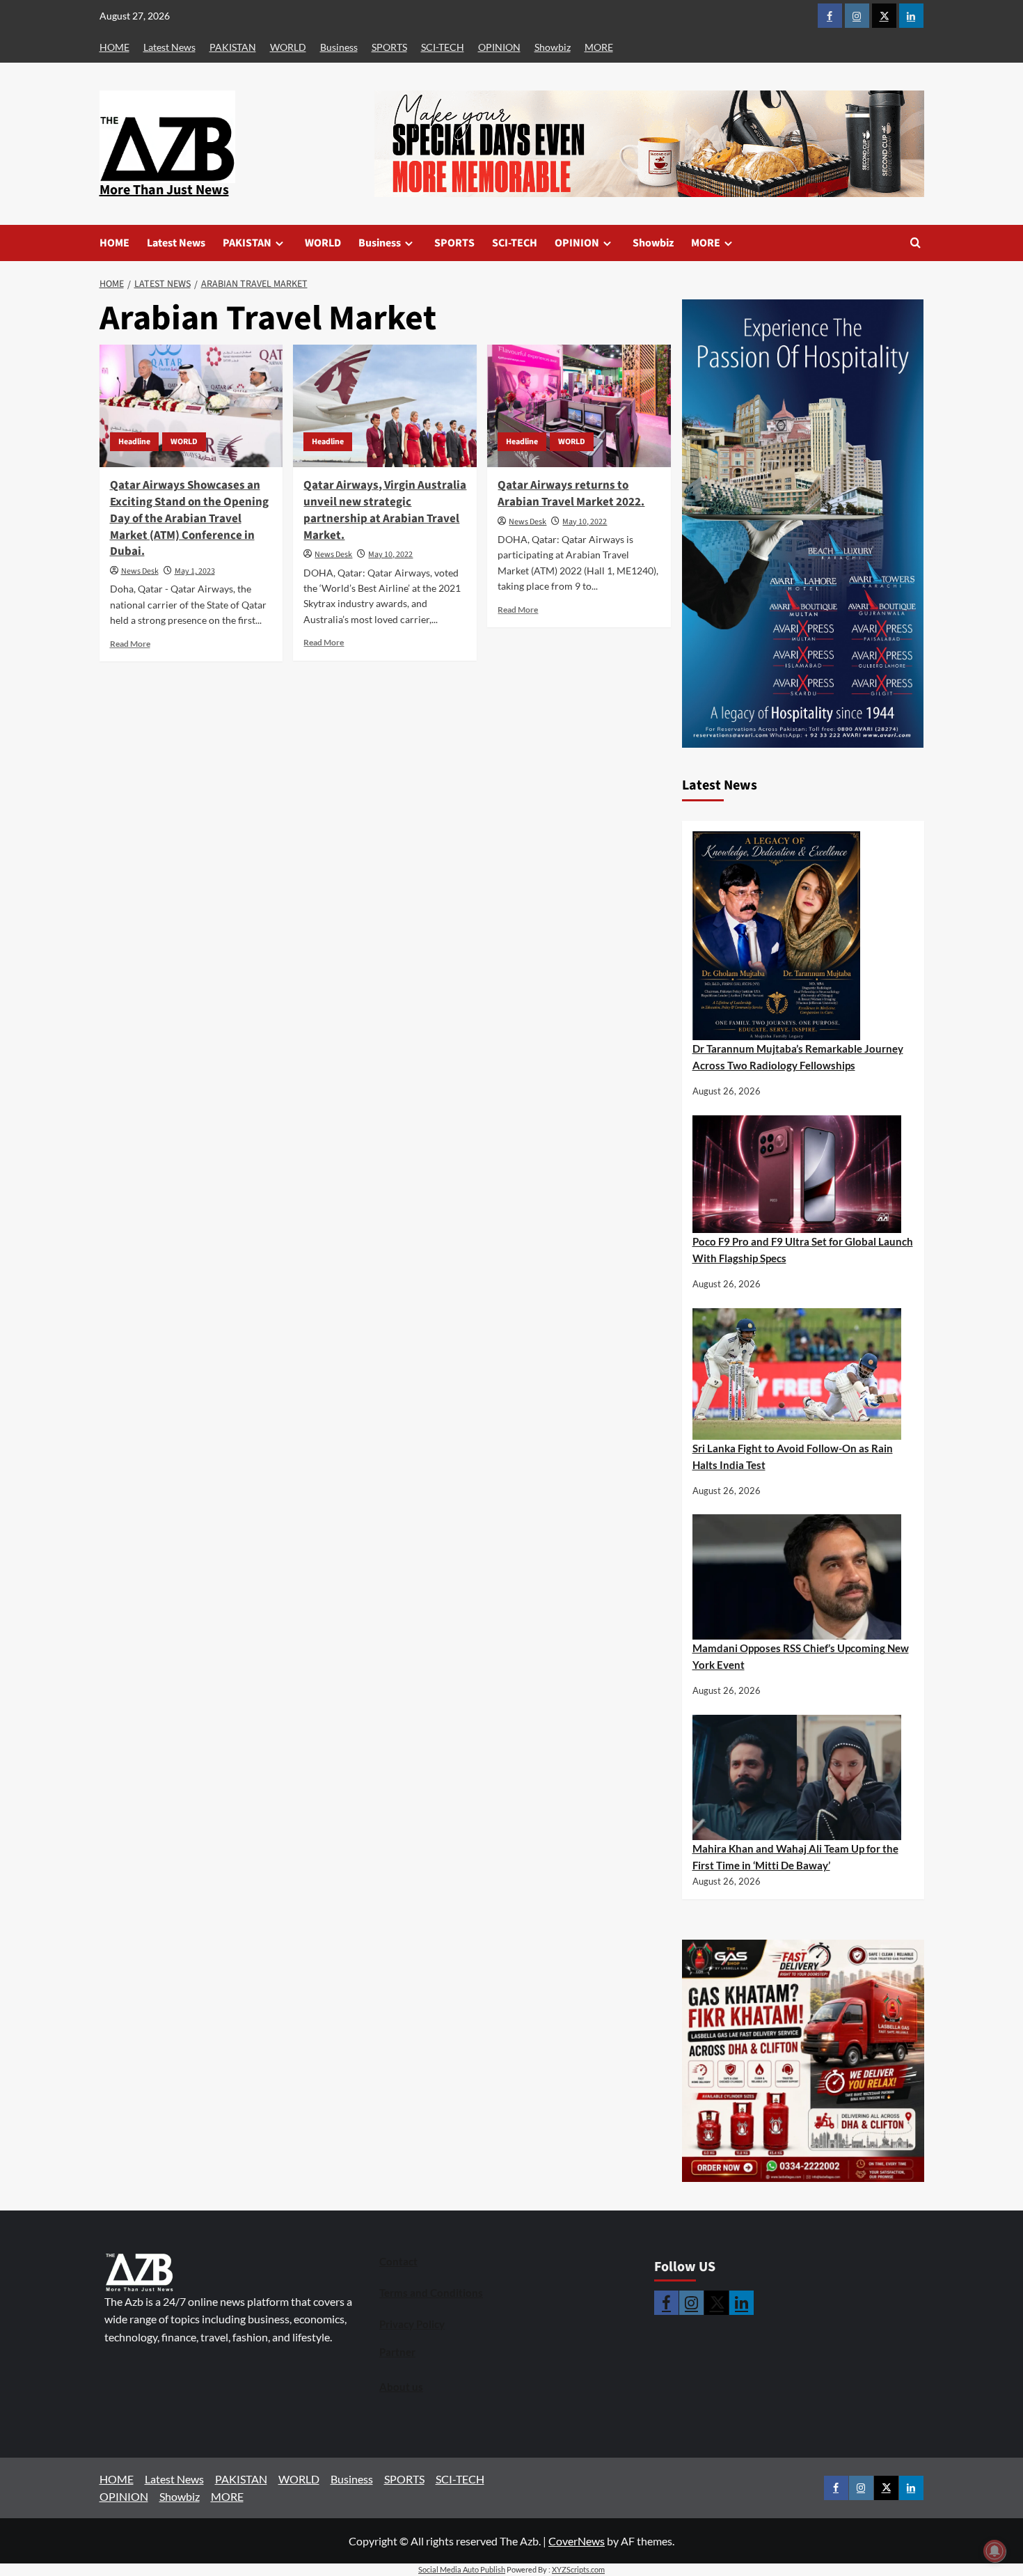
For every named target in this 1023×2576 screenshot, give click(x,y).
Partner (397, 2352)
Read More (130, 644)
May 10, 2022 (390, 555)
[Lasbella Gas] (803, 2061)
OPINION (499, 47)
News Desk (140, 571)
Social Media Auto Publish (462, 2569)
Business (339, 47)
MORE (599, 47)
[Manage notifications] (994, 2551)
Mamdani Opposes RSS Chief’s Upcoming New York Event (801, 1656)
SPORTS (389, 47)
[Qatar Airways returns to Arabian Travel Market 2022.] (579, 406)
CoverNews (577, 2541)
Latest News (169, 47)
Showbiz (553, 47)
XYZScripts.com (578, 2569)
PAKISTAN (233, 47)
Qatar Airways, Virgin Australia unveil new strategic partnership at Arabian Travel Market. (385, 510)
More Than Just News (164, 190)
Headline (134, 442)
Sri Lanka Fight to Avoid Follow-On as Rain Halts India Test (793, 1456)
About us (401, 2387)
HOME (114, 47)
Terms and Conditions (431, 2293)
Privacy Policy (412, 2324)
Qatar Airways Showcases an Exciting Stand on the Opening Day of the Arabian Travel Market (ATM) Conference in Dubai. (189, 518)
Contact (398, 2261)
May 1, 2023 (195, 571)
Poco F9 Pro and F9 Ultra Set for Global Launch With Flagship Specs (803, 1250)
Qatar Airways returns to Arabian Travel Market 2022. (571, 494)
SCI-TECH (443, 47)
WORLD (288, 47)
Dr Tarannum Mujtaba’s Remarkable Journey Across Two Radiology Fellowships (798, 1057)
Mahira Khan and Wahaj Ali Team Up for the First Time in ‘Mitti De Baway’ (795, 1857)
